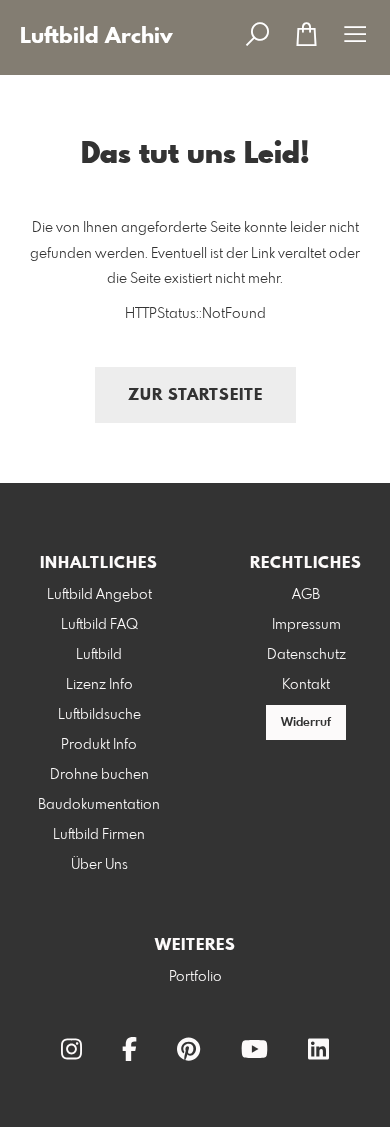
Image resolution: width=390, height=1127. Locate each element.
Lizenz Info (99, 685)
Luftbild (99, 655)
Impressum (306, 625)
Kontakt (306, 685)
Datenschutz (306, 655)
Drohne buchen (99, 775)
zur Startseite (195, 395)
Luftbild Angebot (99, 595)
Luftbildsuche (99, 715)
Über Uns (99, 865)
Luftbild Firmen (99, 835)
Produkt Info (99, 745)
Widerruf (306, 723)
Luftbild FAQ (99, 625)
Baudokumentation (99, 805)
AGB (306, 595)
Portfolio (195, 977)
